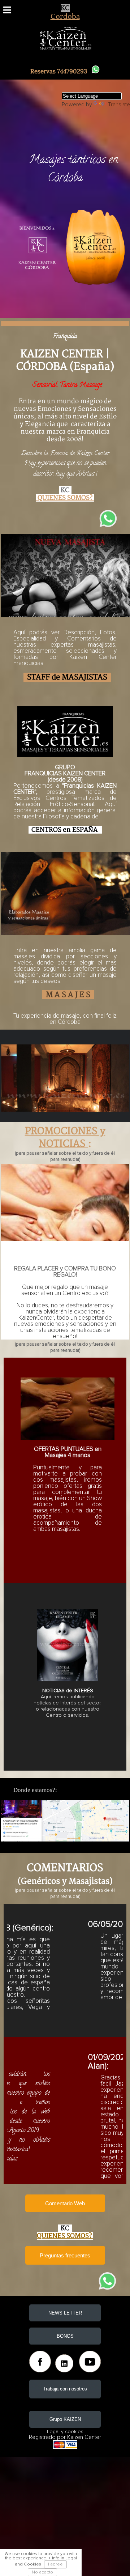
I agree (55, 2564)
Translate (119, 105)
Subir (115, 2564)
